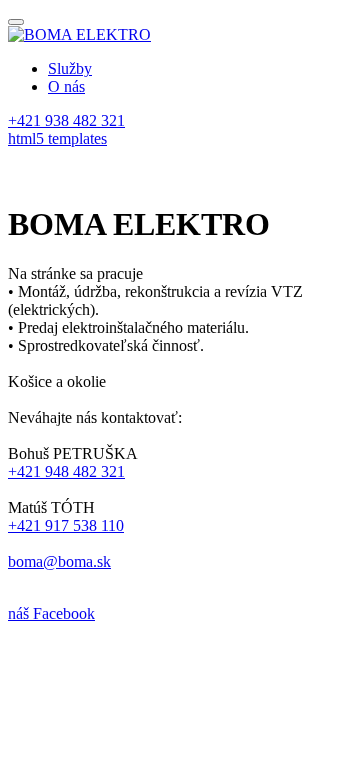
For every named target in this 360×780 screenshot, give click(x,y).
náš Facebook (51, 613)
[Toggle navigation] (16, 22)
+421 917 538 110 (66, 525)
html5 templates (57, 138)
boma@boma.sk (59, 561)
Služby (70, 68)
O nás (66, 86)
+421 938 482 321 (66, 120)
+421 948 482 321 (66, 471)
